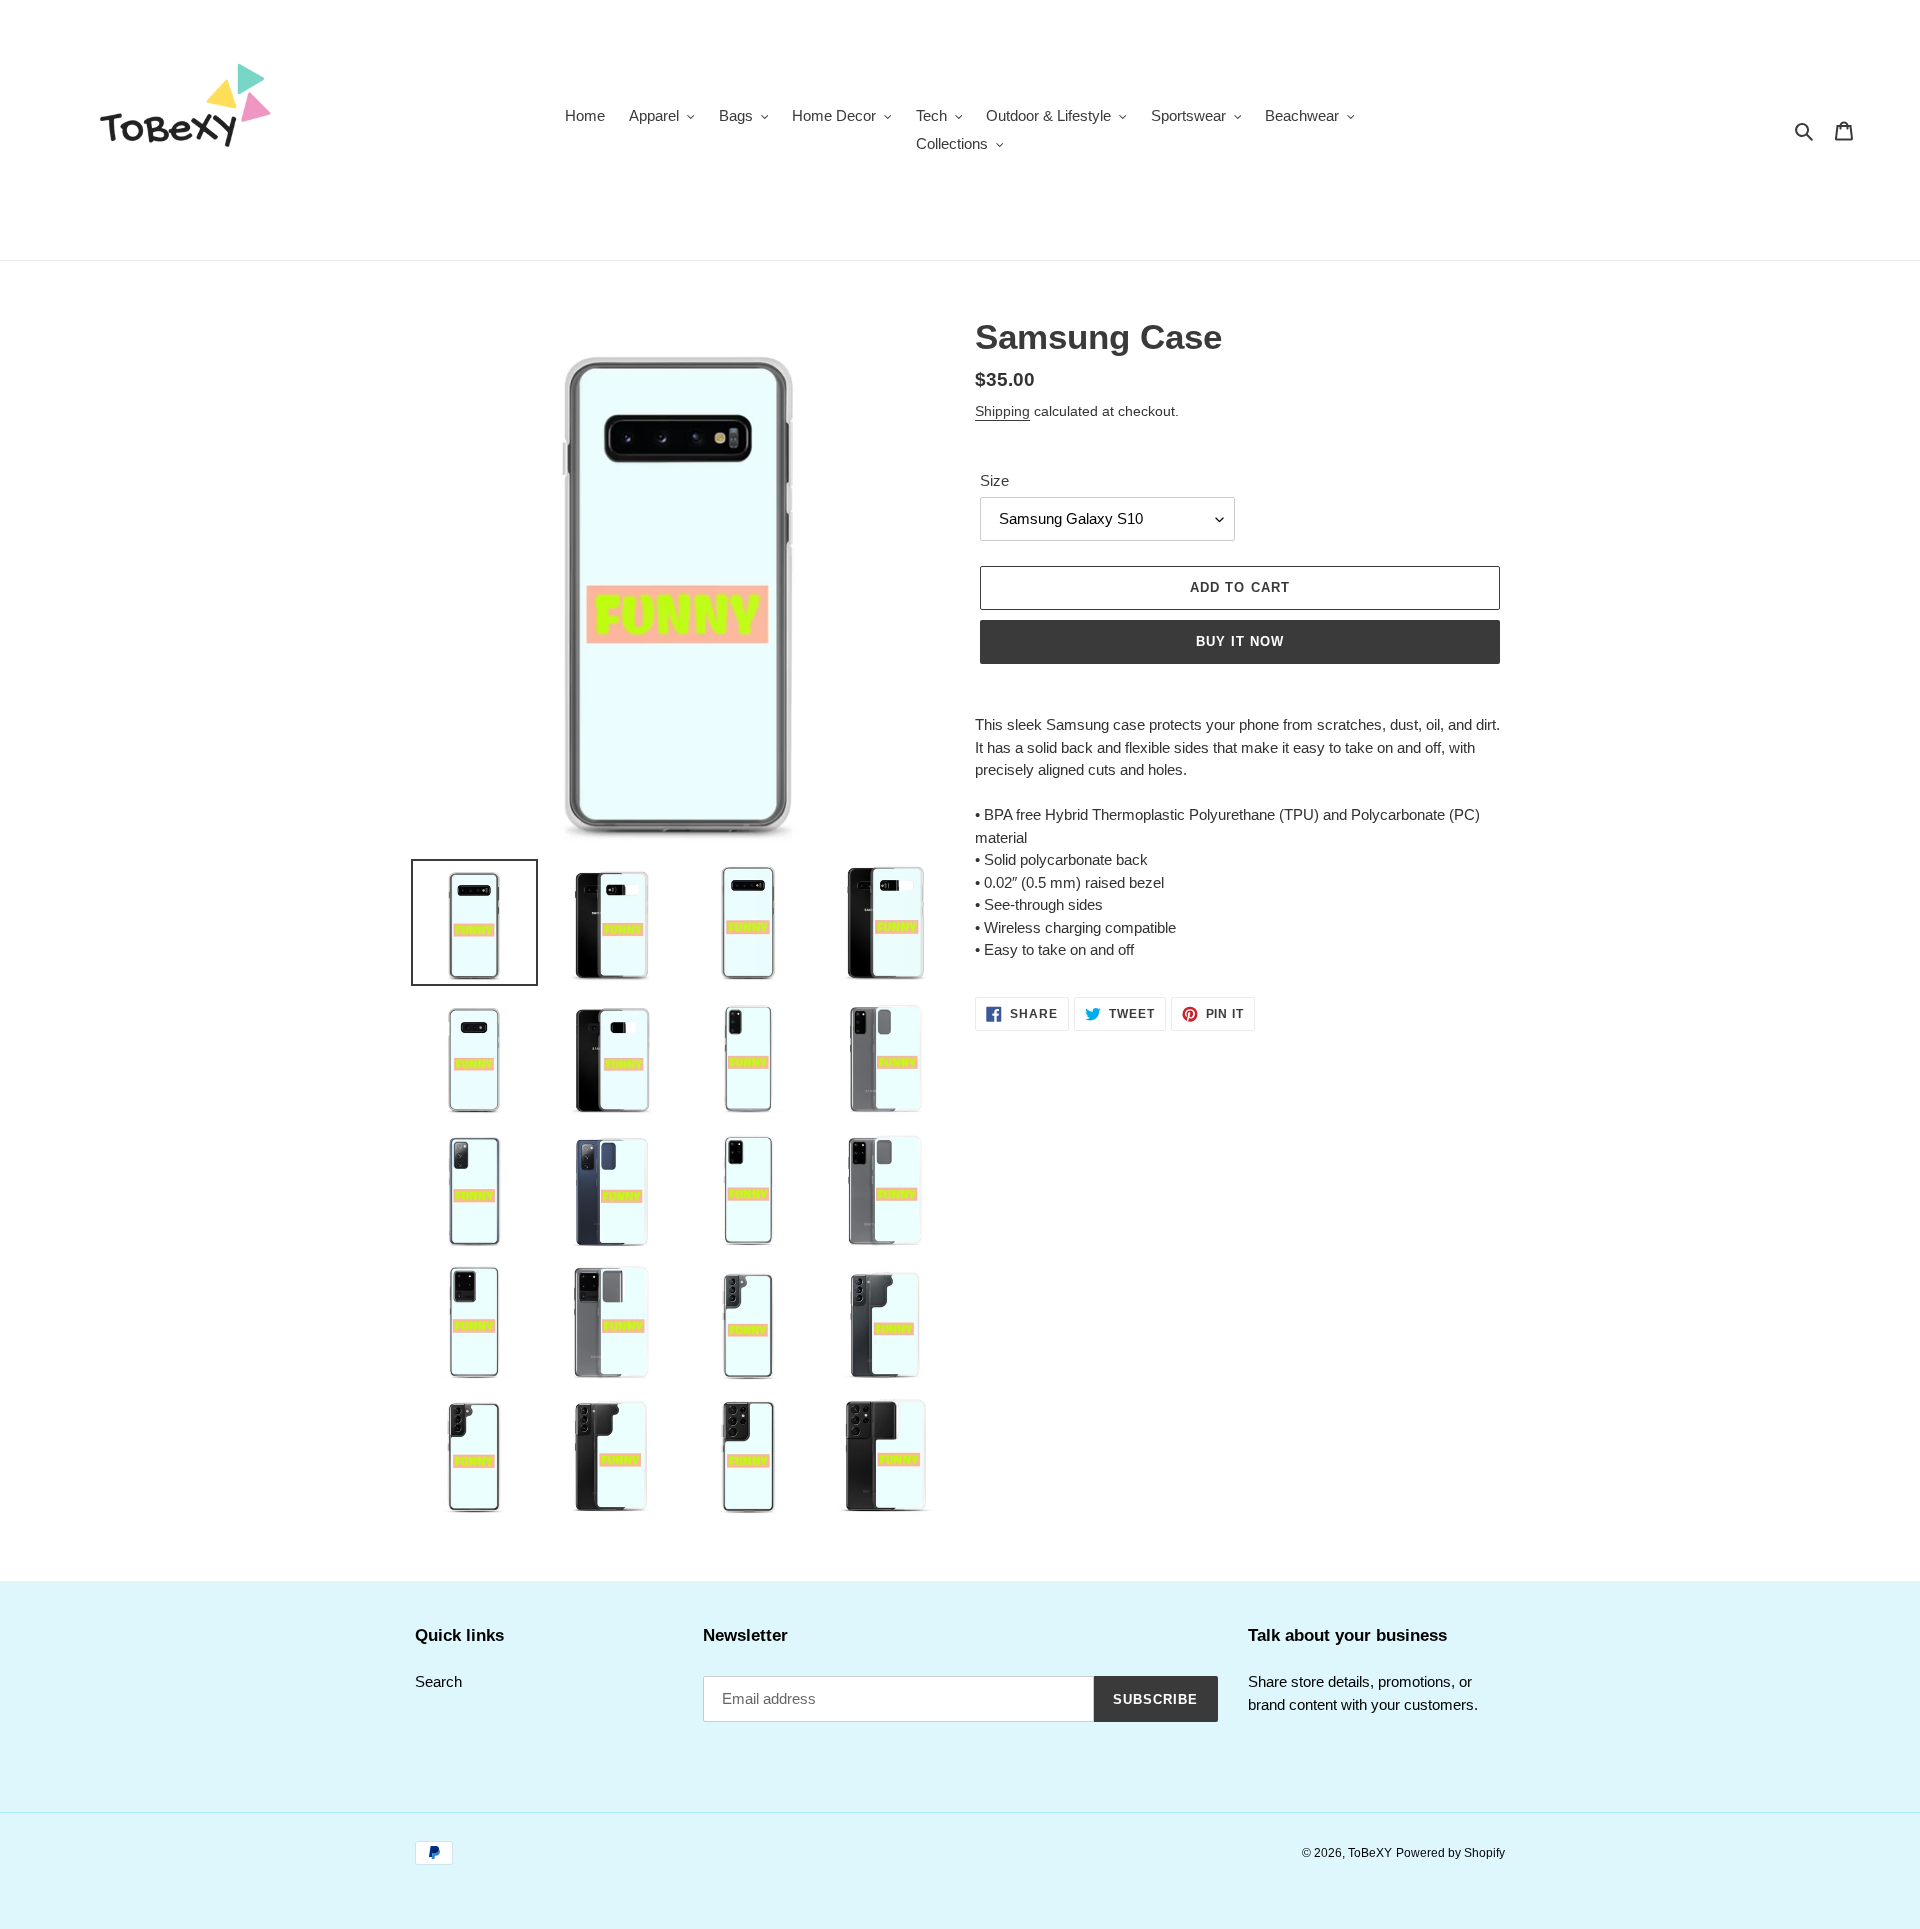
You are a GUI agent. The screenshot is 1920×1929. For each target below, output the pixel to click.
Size (994, 480)
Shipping (1002, 411)
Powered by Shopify (1450, 1853)
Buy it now (1240, 641)
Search (438, 1681)
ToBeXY (1370, 1853)
